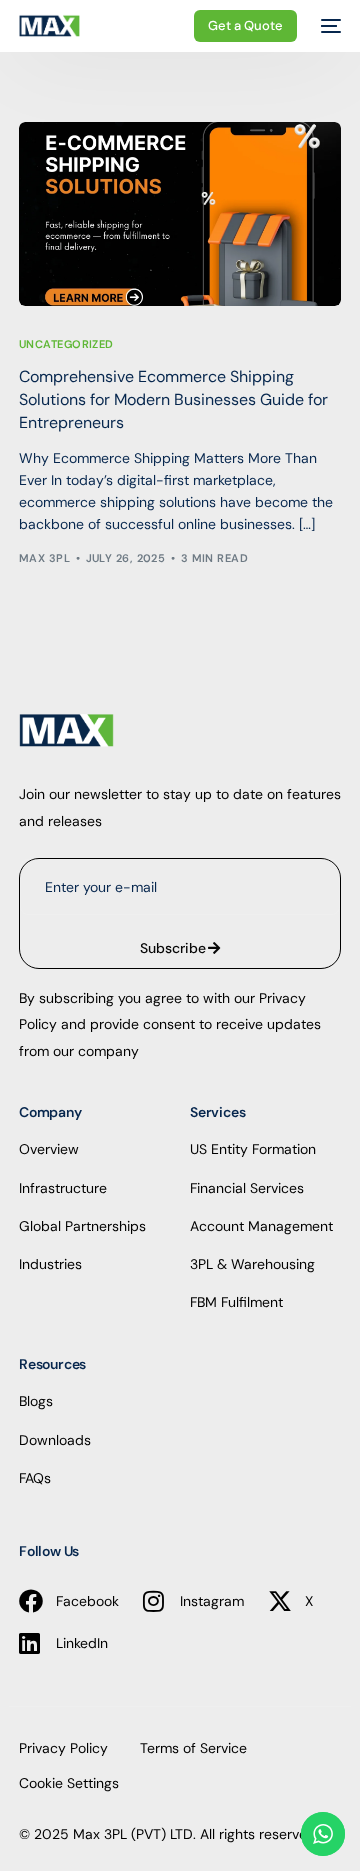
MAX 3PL (44, 558)
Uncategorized (66, 344)
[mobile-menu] (329, 26)
